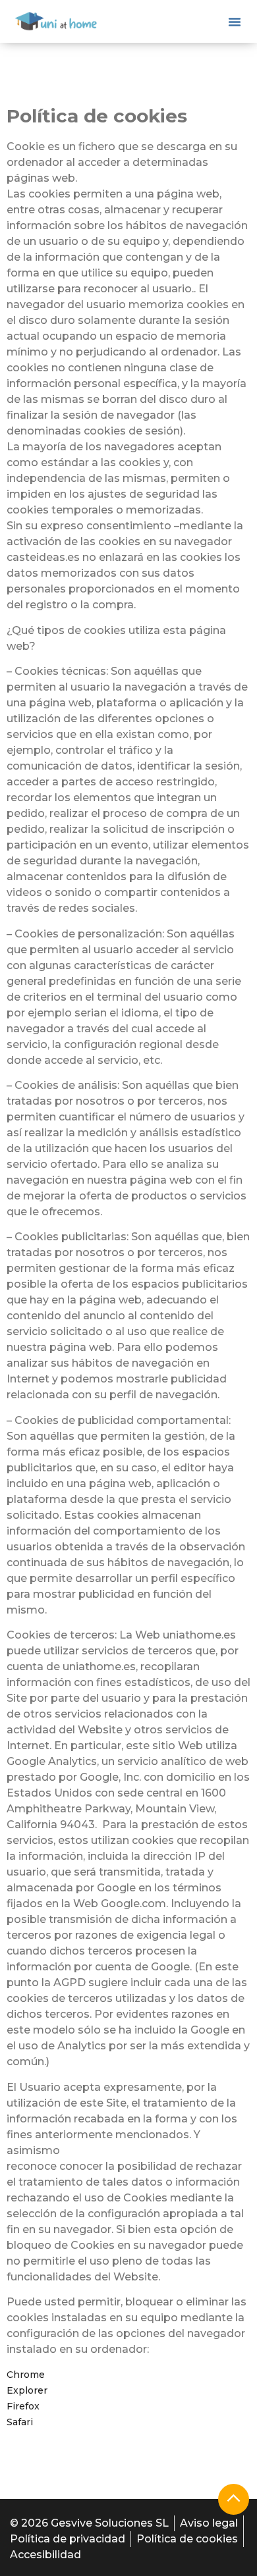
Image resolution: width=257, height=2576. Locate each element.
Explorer (27, 2390)
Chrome (26, 2375)
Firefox (23, 2406)
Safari (20, 2422)
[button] (235, 22)
